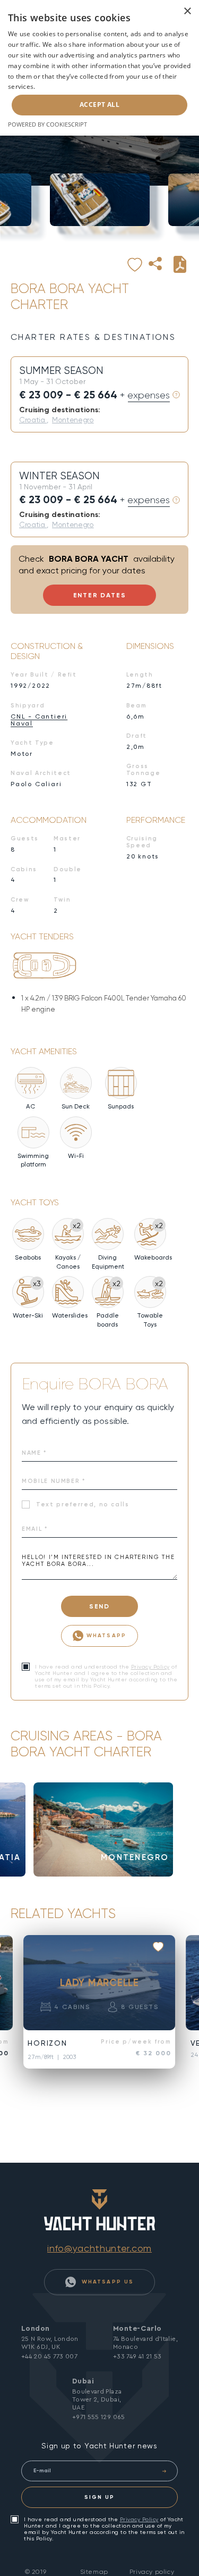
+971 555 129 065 (99, 2417)
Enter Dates (100, 595)
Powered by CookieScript (47, 124)
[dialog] (99, 68)
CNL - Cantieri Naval (39, 720)
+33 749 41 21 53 (137, 2356)
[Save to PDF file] (180, 264)
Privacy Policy (150, 1667)
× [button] (187, 11)
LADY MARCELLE (99, 1982)
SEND (99, 1606)
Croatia (33, 420)
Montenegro (73, 420)
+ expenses (145, 395)
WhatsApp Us (106, 2282)
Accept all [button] (99, 105)
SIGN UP (99, 2497)
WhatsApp (106, 1635)
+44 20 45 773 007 (49, 2356)
